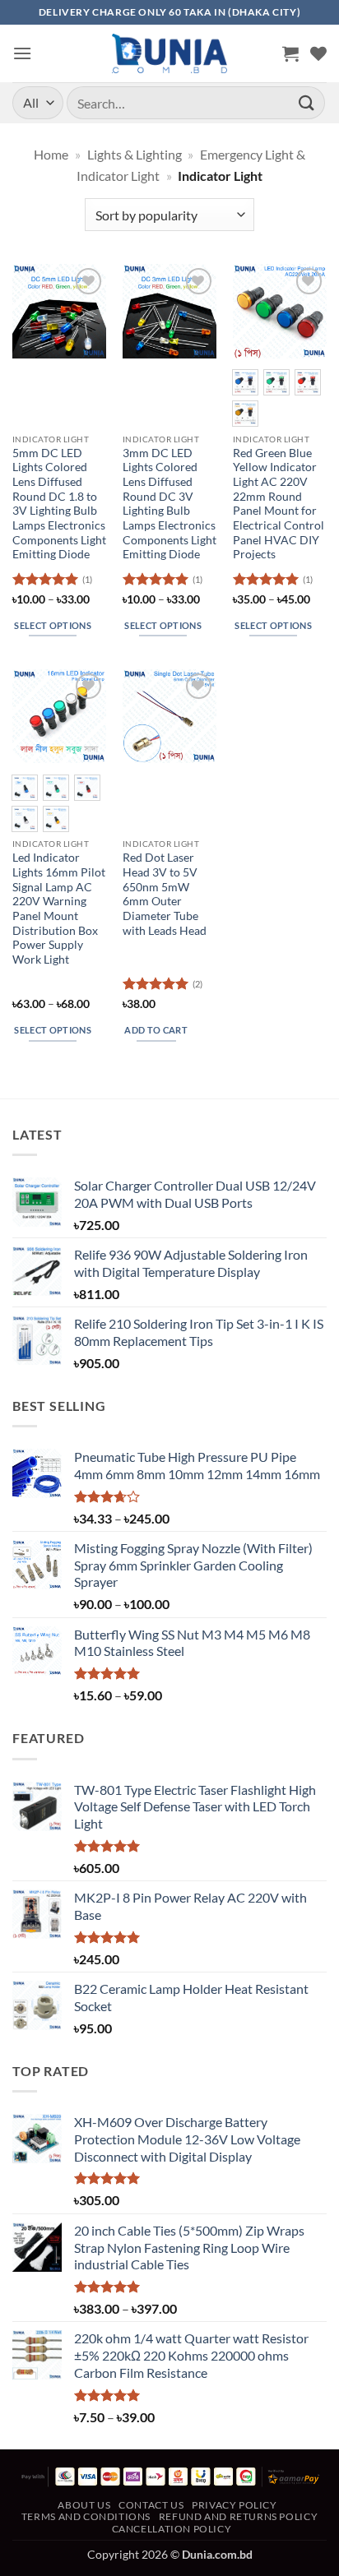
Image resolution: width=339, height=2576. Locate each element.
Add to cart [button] (156, 1030)
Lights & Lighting (135, 154)
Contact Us (151, 2505)
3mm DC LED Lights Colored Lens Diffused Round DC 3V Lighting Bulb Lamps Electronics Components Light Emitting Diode (169, 504)
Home (51, 154)
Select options (53, 625)
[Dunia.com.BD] (169, 53)
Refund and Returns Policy (238, 2516)
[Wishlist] (318, 53)
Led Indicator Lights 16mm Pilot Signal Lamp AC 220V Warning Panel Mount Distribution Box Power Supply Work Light (59, 909)
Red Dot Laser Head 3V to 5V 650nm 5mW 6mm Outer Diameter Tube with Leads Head (165, 894)
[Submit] (307, 102)
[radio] (245, 382)
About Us (84, 2505)
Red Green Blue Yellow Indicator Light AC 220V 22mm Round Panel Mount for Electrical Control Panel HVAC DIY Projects (279, 504)
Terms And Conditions (86, 2516)
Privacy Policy (235, 2505)
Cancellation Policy (172, 2529)
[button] (22, 53)
